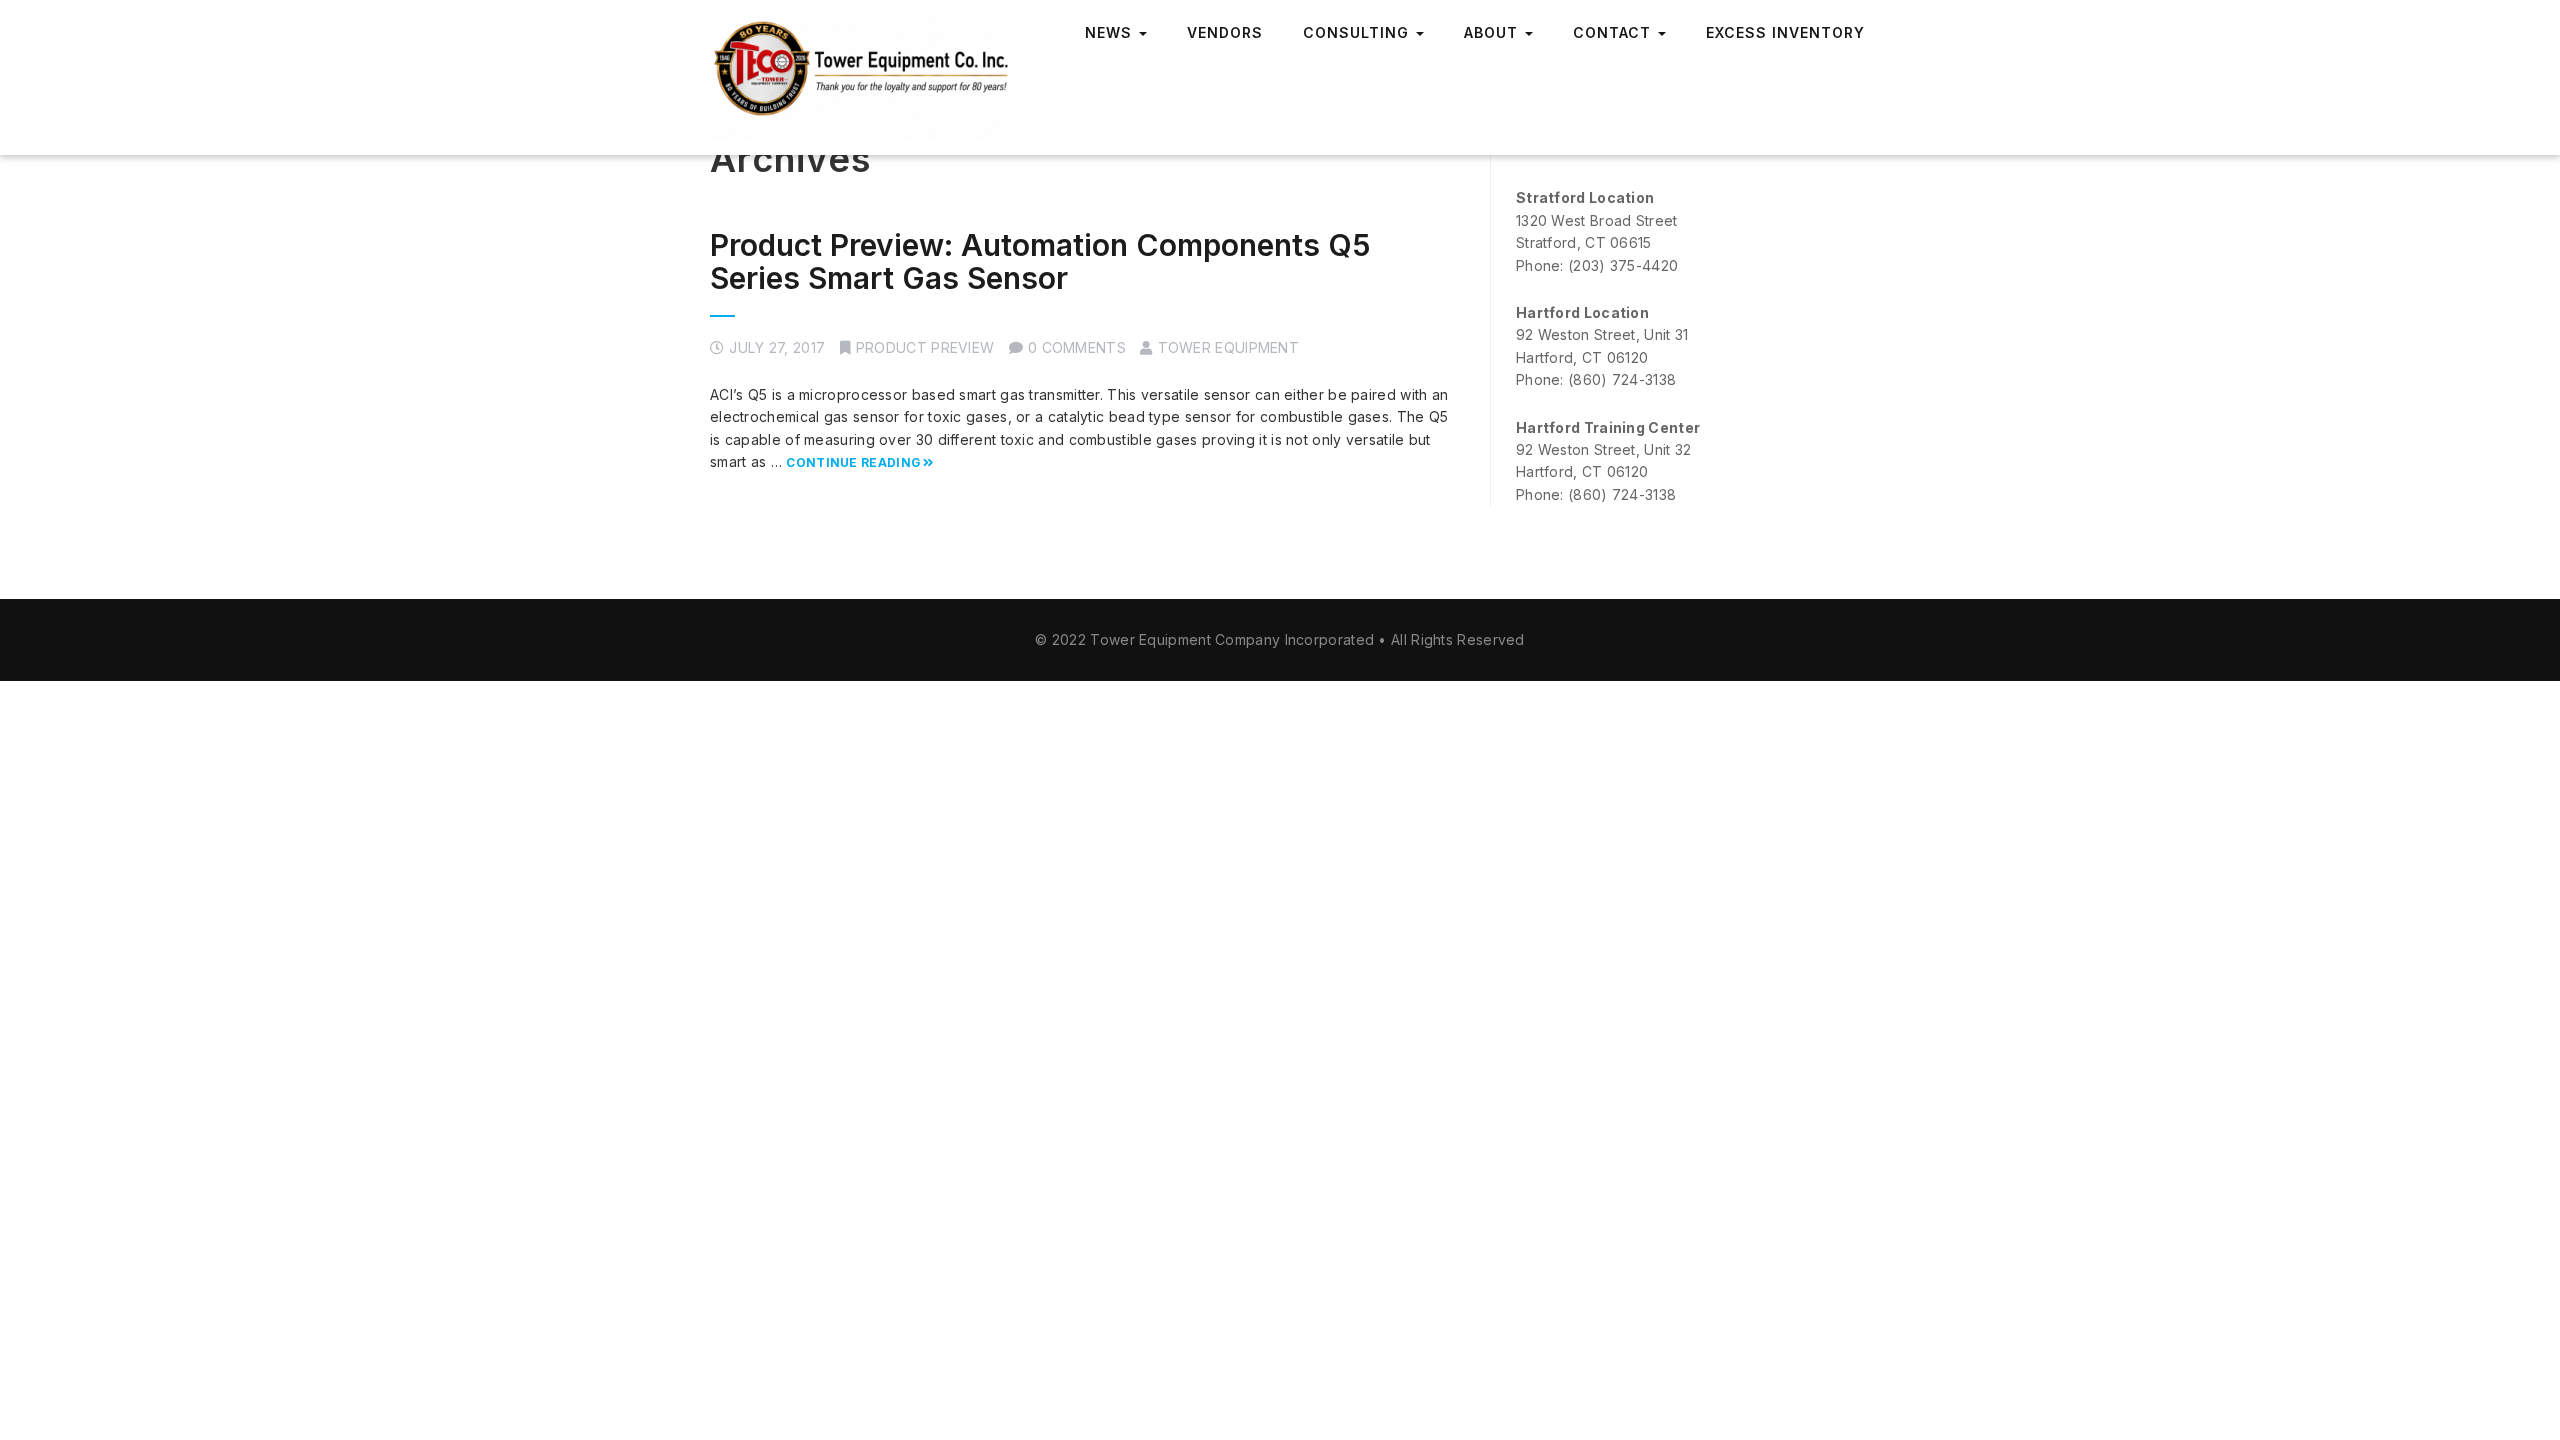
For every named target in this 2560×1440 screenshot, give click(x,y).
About (1493, 32)
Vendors (1225, 32)
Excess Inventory (1785, 32)
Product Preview (925, 347)
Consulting (1358, 32)
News (1111, 32)
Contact (1614, 32)
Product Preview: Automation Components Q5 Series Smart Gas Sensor (1040, 261)
